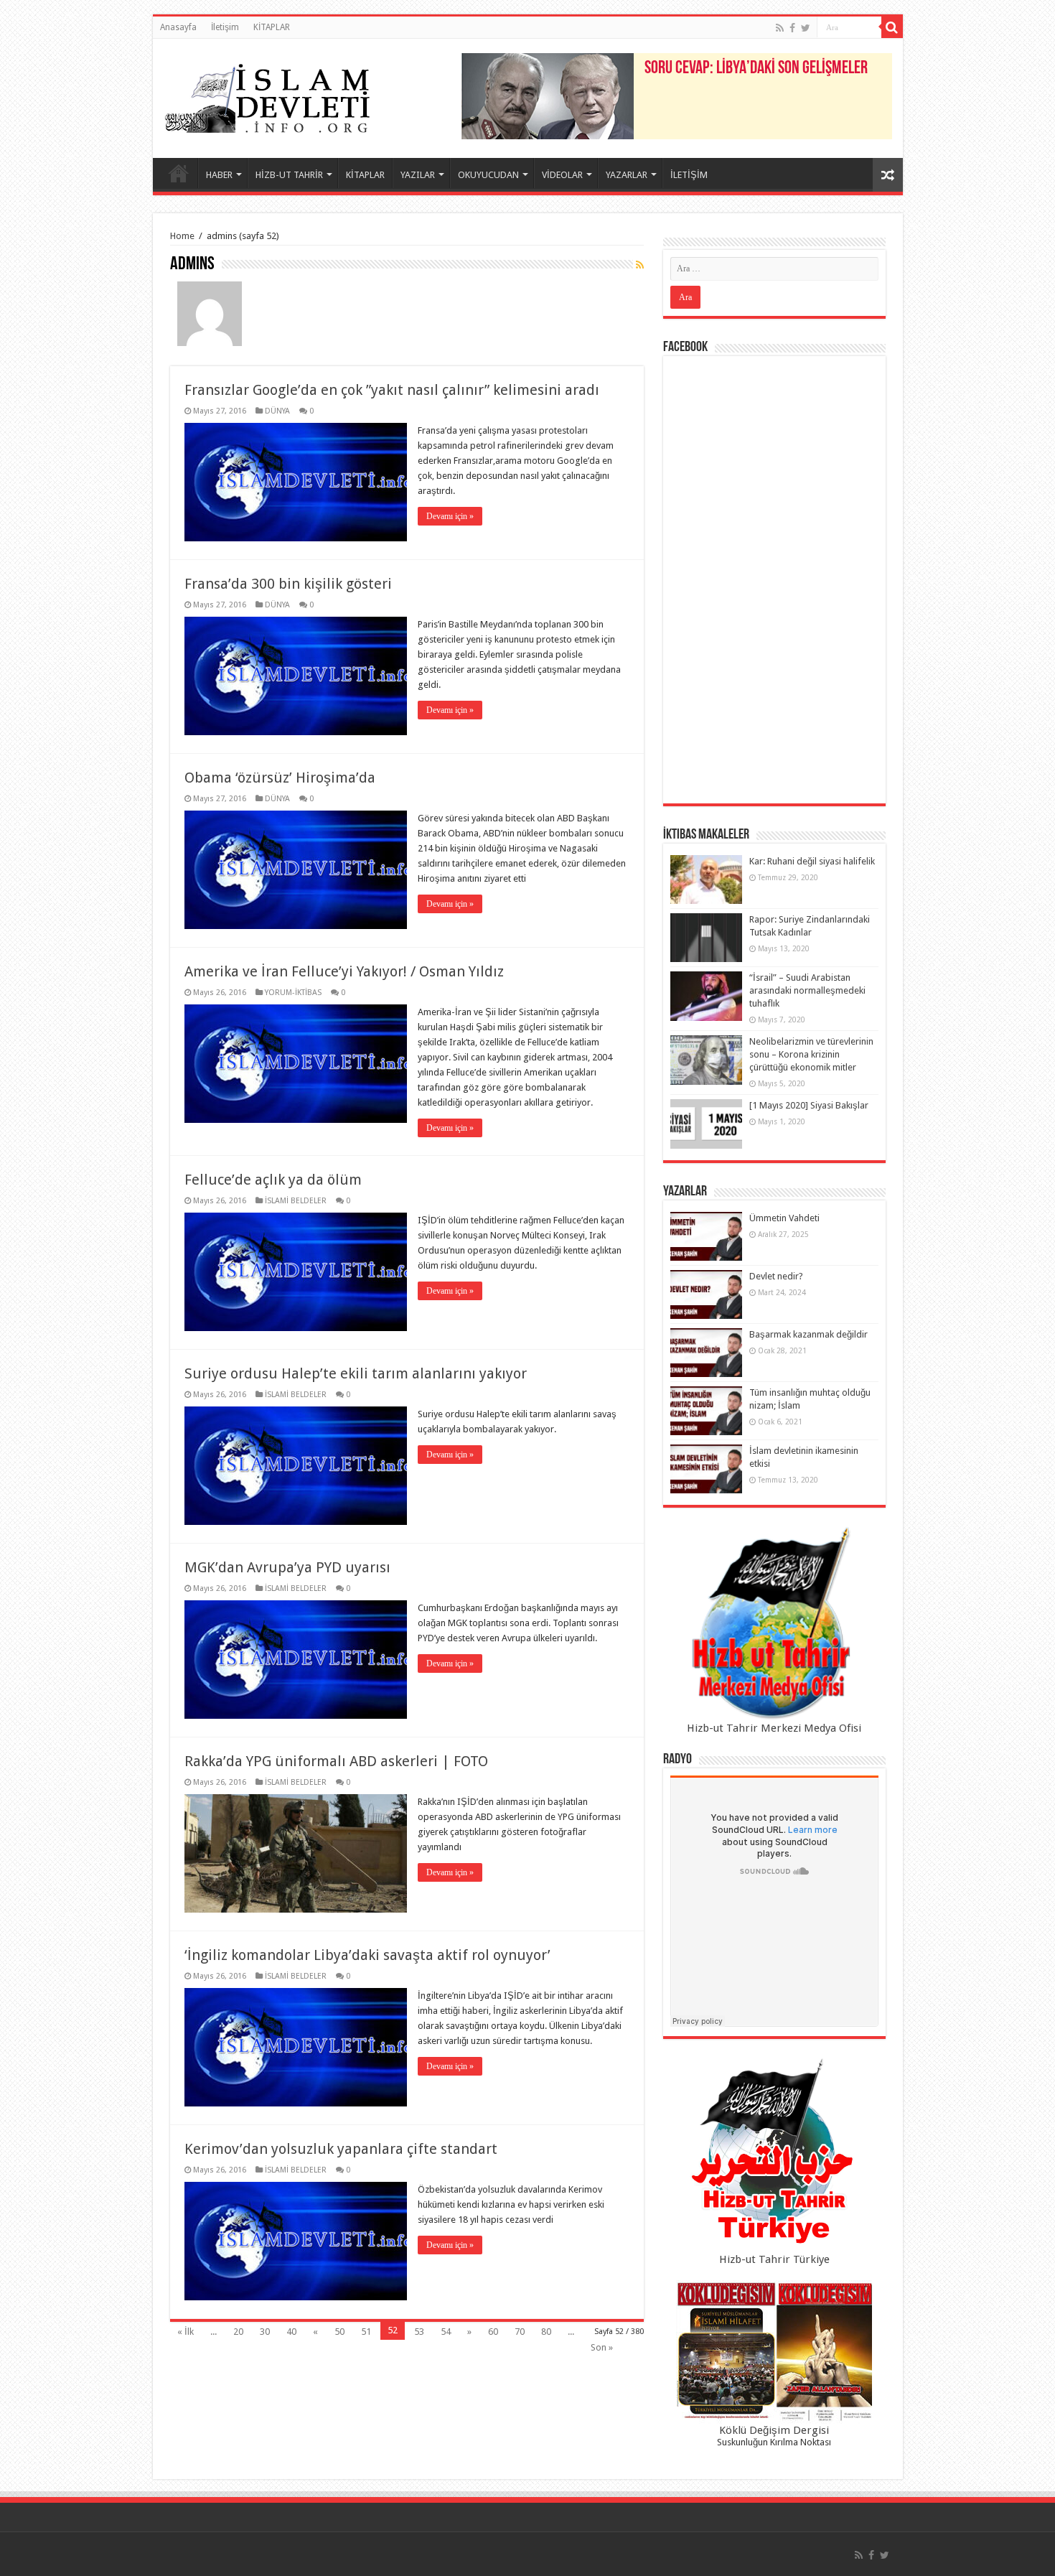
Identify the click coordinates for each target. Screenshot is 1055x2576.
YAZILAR (418, 175)
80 (546, 2332)
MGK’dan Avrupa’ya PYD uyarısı (287, 1567)
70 (520, 2332)
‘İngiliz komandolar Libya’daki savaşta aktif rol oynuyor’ (367, 1955)
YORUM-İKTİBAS (293, 993)
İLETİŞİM (689, 175)
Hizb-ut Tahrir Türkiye (774, 2259)
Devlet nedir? (776, 1276)
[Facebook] (792, 28)
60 (493, 2332)
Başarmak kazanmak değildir (808, 1334)
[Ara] (892, 27)
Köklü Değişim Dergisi (774, 2430)
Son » (602, 2347)
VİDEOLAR (562, 175)
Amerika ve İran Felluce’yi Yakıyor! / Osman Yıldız (344, 971)
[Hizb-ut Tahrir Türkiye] (774, 2155)
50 (339, 2332)
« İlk (186, 2332)
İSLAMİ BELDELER (296, 1201)
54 (446, 2332)
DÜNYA (277, 411)
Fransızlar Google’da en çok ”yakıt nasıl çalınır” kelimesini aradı (392, 390)
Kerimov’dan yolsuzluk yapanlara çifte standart (341, 2149)
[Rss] (780, 28)
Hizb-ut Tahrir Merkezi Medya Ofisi (774, 1728)
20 (238, 2332)
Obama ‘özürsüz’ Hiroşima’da (280, 778)
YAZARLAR (627, 175)
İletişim (225, 27)
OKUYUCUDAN (488, 175)
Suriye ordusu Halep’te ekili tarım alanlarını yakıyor (356, 1373)
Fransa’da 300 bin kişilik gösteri (288, 584)
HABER (219, 175)
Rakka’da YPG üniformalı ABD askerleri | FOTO (336, 1761)
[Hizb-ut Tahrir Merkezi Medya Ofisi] (774, 1624)
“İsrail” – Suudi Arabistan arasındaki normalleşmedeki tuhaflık (807, 990)
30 (265, 2332)
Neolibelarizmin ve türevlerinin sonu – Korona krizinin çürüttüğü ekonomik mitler (811, 1054)
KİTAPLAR (272, 27)
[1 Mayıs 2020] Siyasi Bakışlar (809, 1105)
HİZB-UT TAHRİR (289, 175)
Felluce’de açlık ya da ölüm (273, 1180)
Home (182, 236)
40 (291, 2332)
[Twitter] (806, 28)
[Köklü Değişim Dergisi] (774, 2352)
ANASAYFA (179, 173)
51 (366, 2332)
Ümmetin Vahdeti (784, 1218)
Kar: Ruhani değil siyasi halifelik (812, 861)
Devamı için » (450, 516)
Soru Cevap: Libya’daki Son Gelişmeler (756, 69)
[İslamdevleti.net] (268, 95)
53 (419, 2332)
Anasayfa (178, 27)
